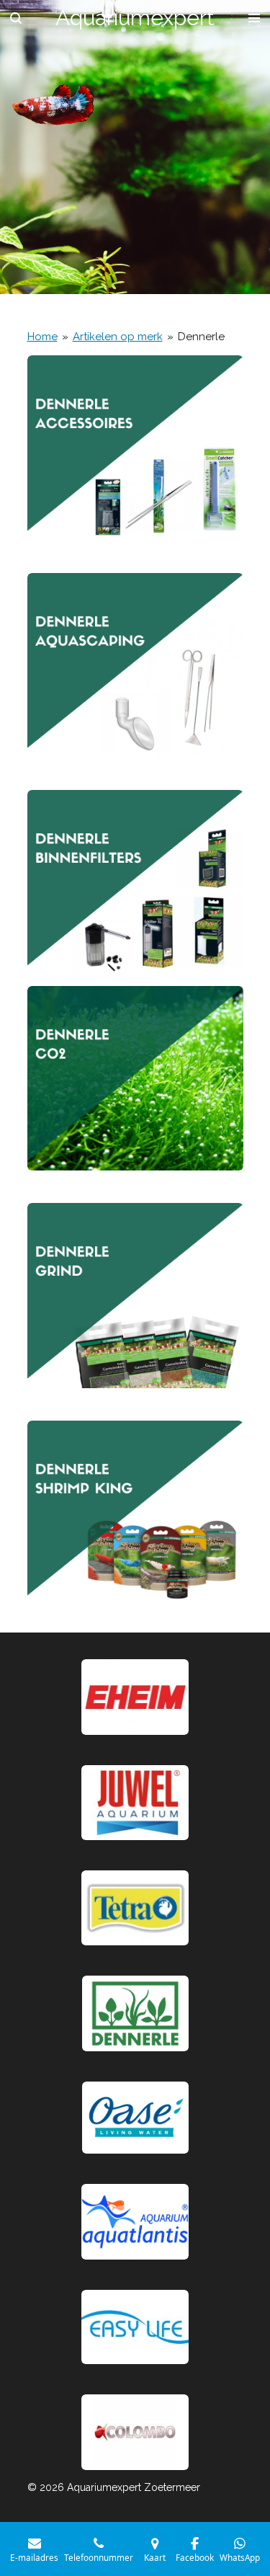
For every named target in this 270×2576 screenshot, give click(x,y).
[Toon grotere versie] (135, 1908)
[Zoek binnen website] (16, 18)
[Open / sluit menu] (254, 18)
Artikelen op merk (118, 337)
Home (42, 337)
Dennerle (201, 337)
